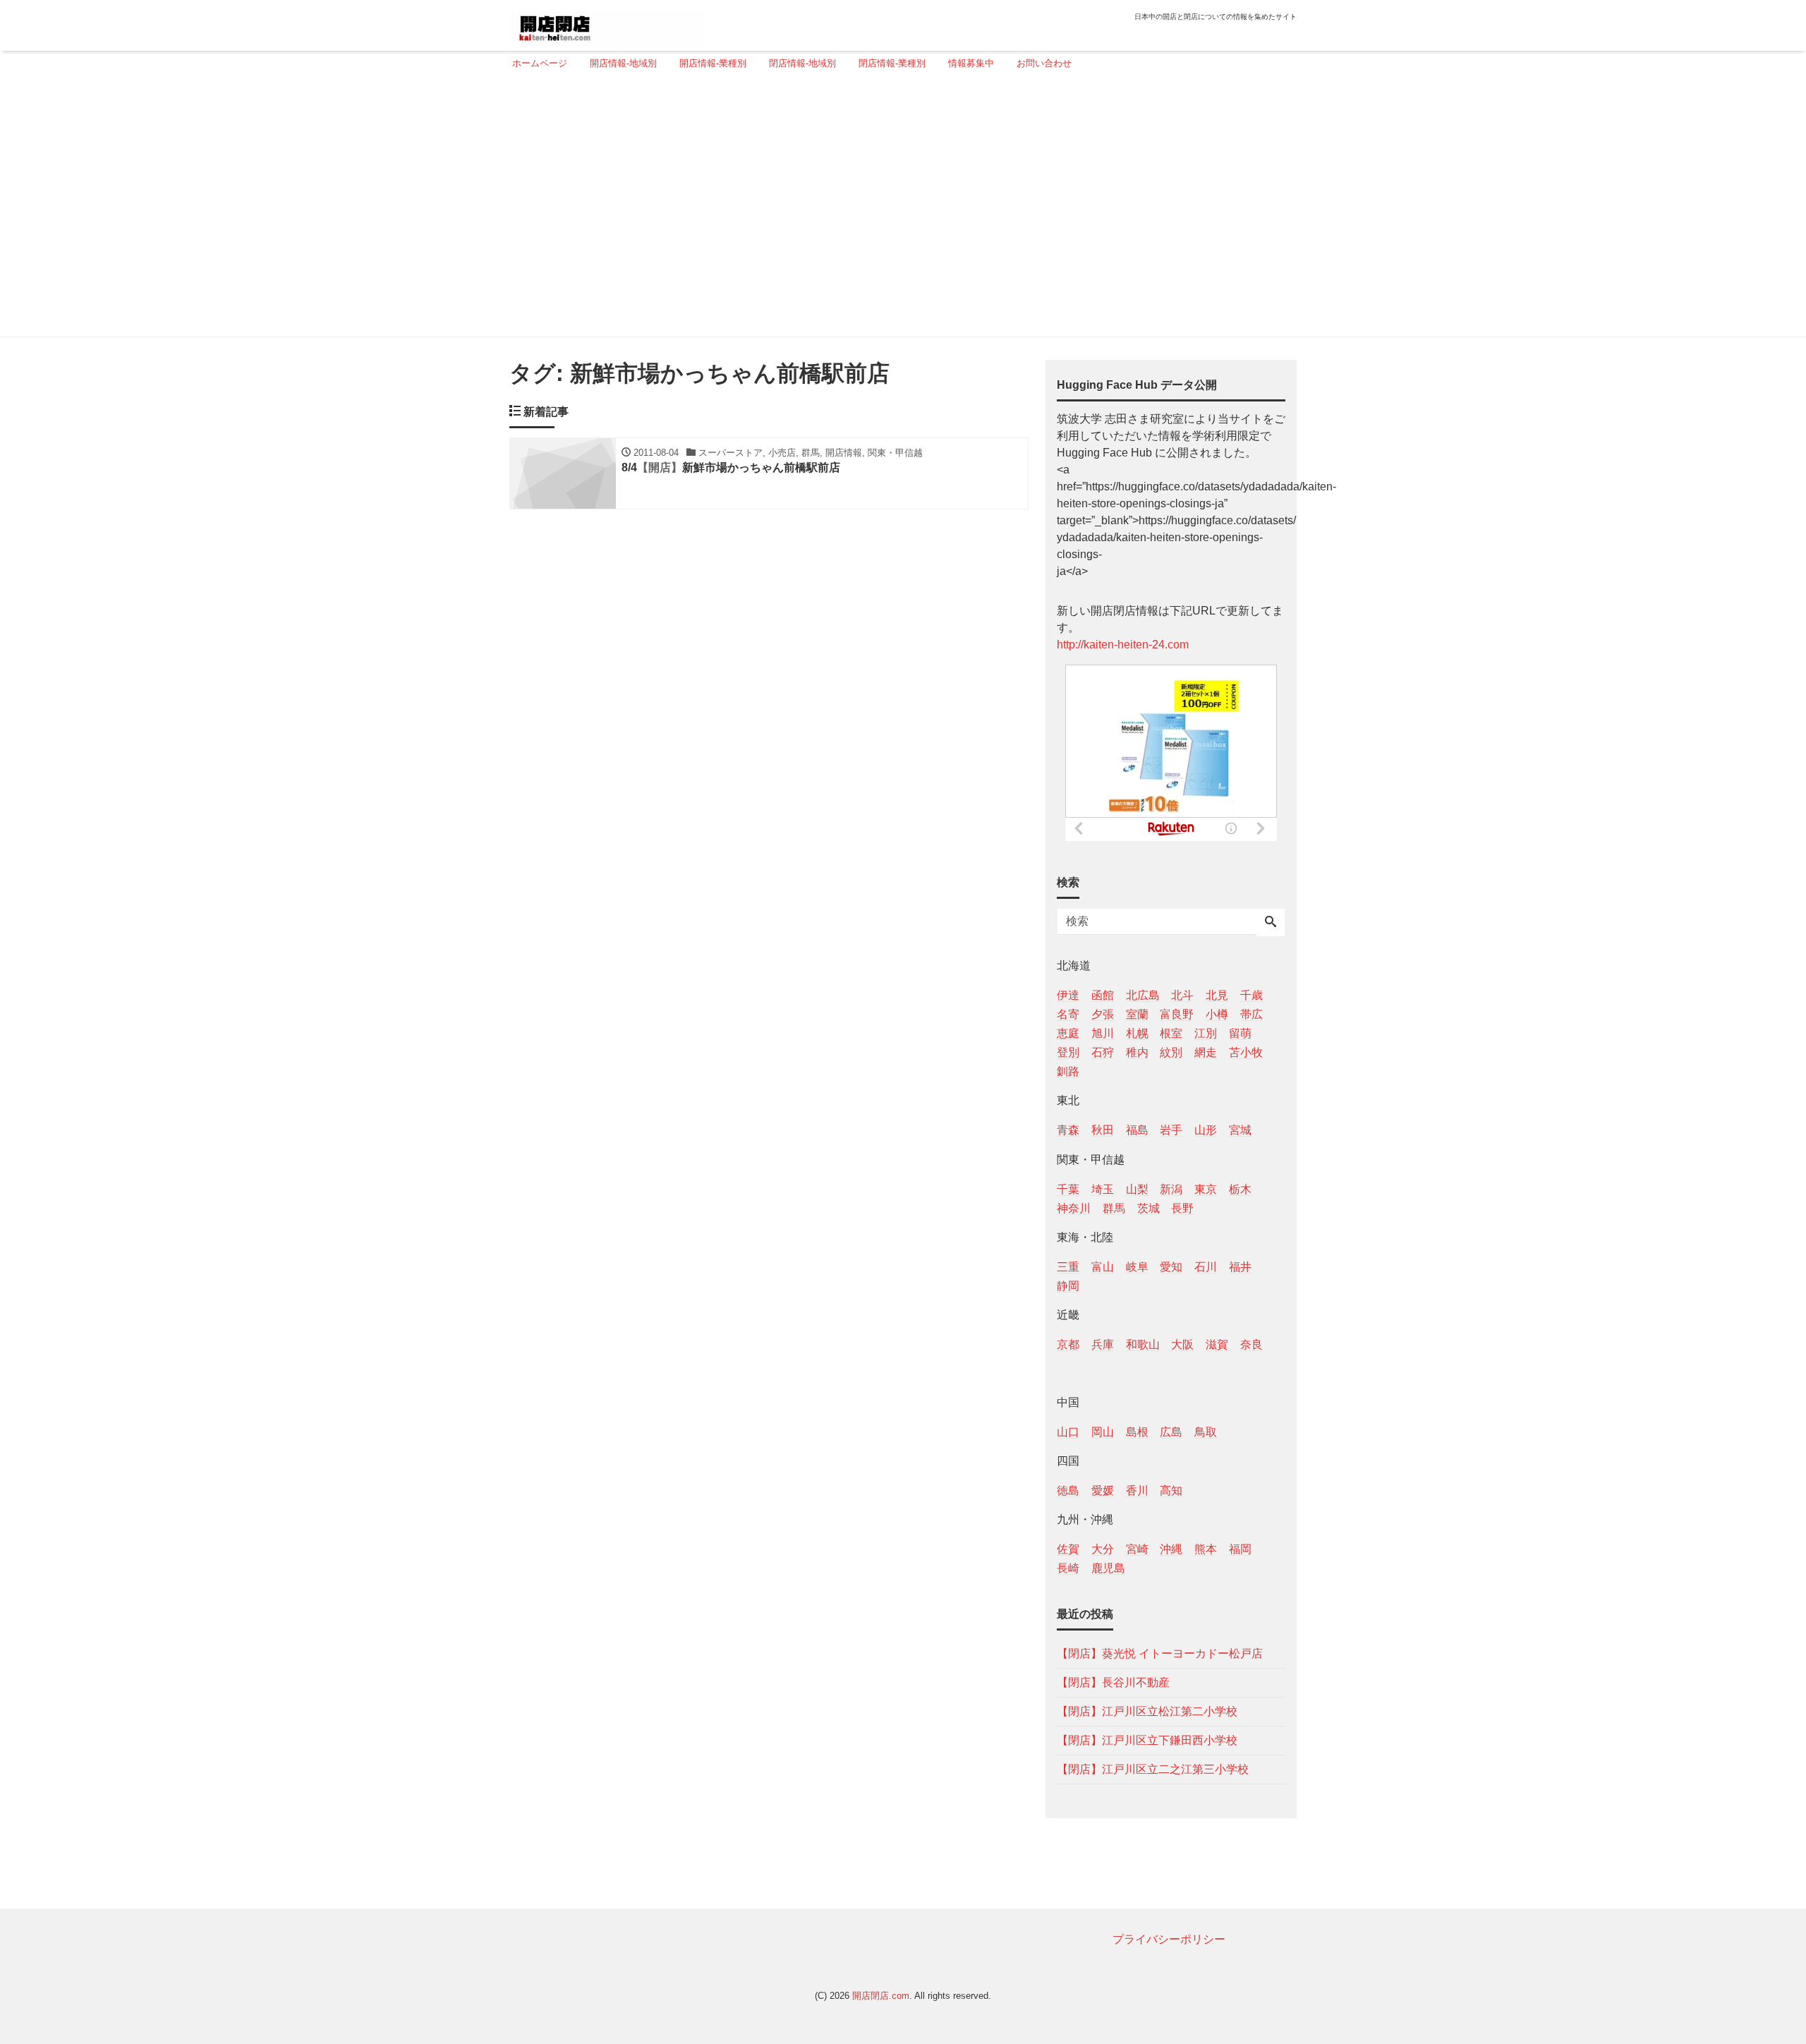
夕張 (1103, 1014)
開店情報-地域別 (623, 63)
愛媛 (1103, 1490)
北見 (1217, 995)
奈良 (1252, 1344)
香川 (1137, 1490)
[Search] (1271, 923)
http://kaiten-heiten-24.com (1123, 645)
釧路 (1068, 1071)
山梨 (1137, 1189)
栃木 (1240, 1189)
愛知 (1171, 1267)
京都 (1068, 1344)
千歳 (1252, 995)
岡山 (1103, 1432)
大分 (1103, 1549)
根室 (1171, 1033)
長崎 (1068, 1568)
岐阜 (1137, 1267)
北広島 (1143, 995)
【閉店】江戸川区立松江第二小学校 (1147, 1711)
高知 (1171, 1490)
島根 (1137, 1432)
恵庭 (1068, 1033)
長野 (1182, 1208)
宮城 (1240, 1130)
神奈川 (1074, 1208)
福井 (1240, 1267)
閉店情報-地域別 (802, 63)
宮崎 (1137, 1549)
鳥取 (1206, 1432)
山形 (1206, 1130)
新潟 (1171, 1189)
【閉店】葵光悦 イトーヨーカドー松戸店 (1160, 1653)
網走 (1206, 1052)
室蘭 (1137, 1014)
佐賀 (1068, 1549)
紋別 (1171, 1052)
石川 (1206, 1267)
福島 (1137, 1130)
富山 (1103, 1267)
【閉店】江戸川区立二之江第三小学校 (1153, 1769)
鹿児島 (1108, 1568)
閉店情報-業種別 (892, 63)
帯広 (1252, 1014)
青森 (1068, 1130)
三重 (1068, 1267)
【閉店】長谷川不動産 (1113, 1682)
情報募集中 (971, 63)
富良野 (1177, 1014)
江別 (1206, 1033)
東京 (1206, 1189)
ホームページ (540, 63)
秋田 (1103, 1130)
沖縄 (1171, 1549)
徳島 (1068, 1490)
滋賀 (1217, 1344)
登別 (1068, 1052)
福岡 (1240, 1549)
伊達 (1068, 995)
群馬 (1114, 1208)
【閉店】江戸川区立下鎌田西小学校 (1147, 1740)
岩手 (1171, 1130)
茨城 (1149, 1208)
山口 (1068, 1432)
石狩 (1103, 1052)
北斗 (1182, 995)
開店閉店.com (881, 1996)
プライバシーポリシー (1169, 1939)
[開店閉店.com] (607, 24)
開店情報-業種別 (713, 63)
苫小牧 (1246, 1052)
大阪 (1182, 1344)
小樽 (1217, 1014)
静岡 (1068, 1286)
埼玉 (1103, 1189)
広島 (1171, 1432)
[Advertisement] (899, 210)
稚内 (1137, 1052)
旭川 (1103, 1033)
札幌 (1137, 1033)
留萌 (1240, 1033)
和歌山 (1143, 1344)
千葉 (1068, 1189)
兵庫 (1103, 1344)
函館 (1103, 995)
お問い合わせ (1044, 63)
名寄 (1068, 1014)
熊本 (1206, 1549)
